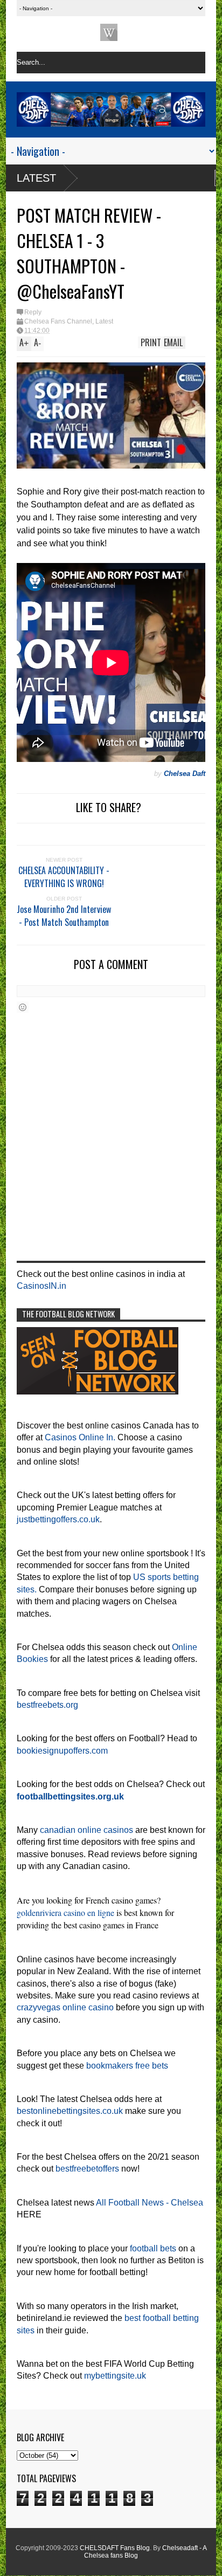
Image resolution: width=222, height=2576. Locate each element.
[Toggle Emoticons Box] (23, 1007)
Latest (36, 178)
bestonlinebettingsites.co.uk (70, 2111)
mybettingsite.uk (115, 2376)
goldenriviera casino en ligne (65, 1912)
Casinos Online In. (80, 1437)
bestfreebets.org (47, 1705)
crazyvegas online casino (65, 2007)
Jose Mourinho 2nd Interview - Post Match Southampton (64, 916)
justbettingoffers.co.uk (58, 1519)
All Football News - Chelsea (150, 2203)
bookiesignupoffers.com (62, 1751)
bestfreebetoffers (87, 2169)
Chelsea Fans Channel (58, 321)
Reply (33, 312)
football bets (153, 2248)
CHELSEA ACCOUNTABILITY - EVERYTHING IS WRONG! (64, 877)
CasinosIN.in (41, 1286)
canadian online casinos (86, 1830)
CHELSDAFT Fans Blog (115, 2548)
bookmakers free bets (127, 2066)
